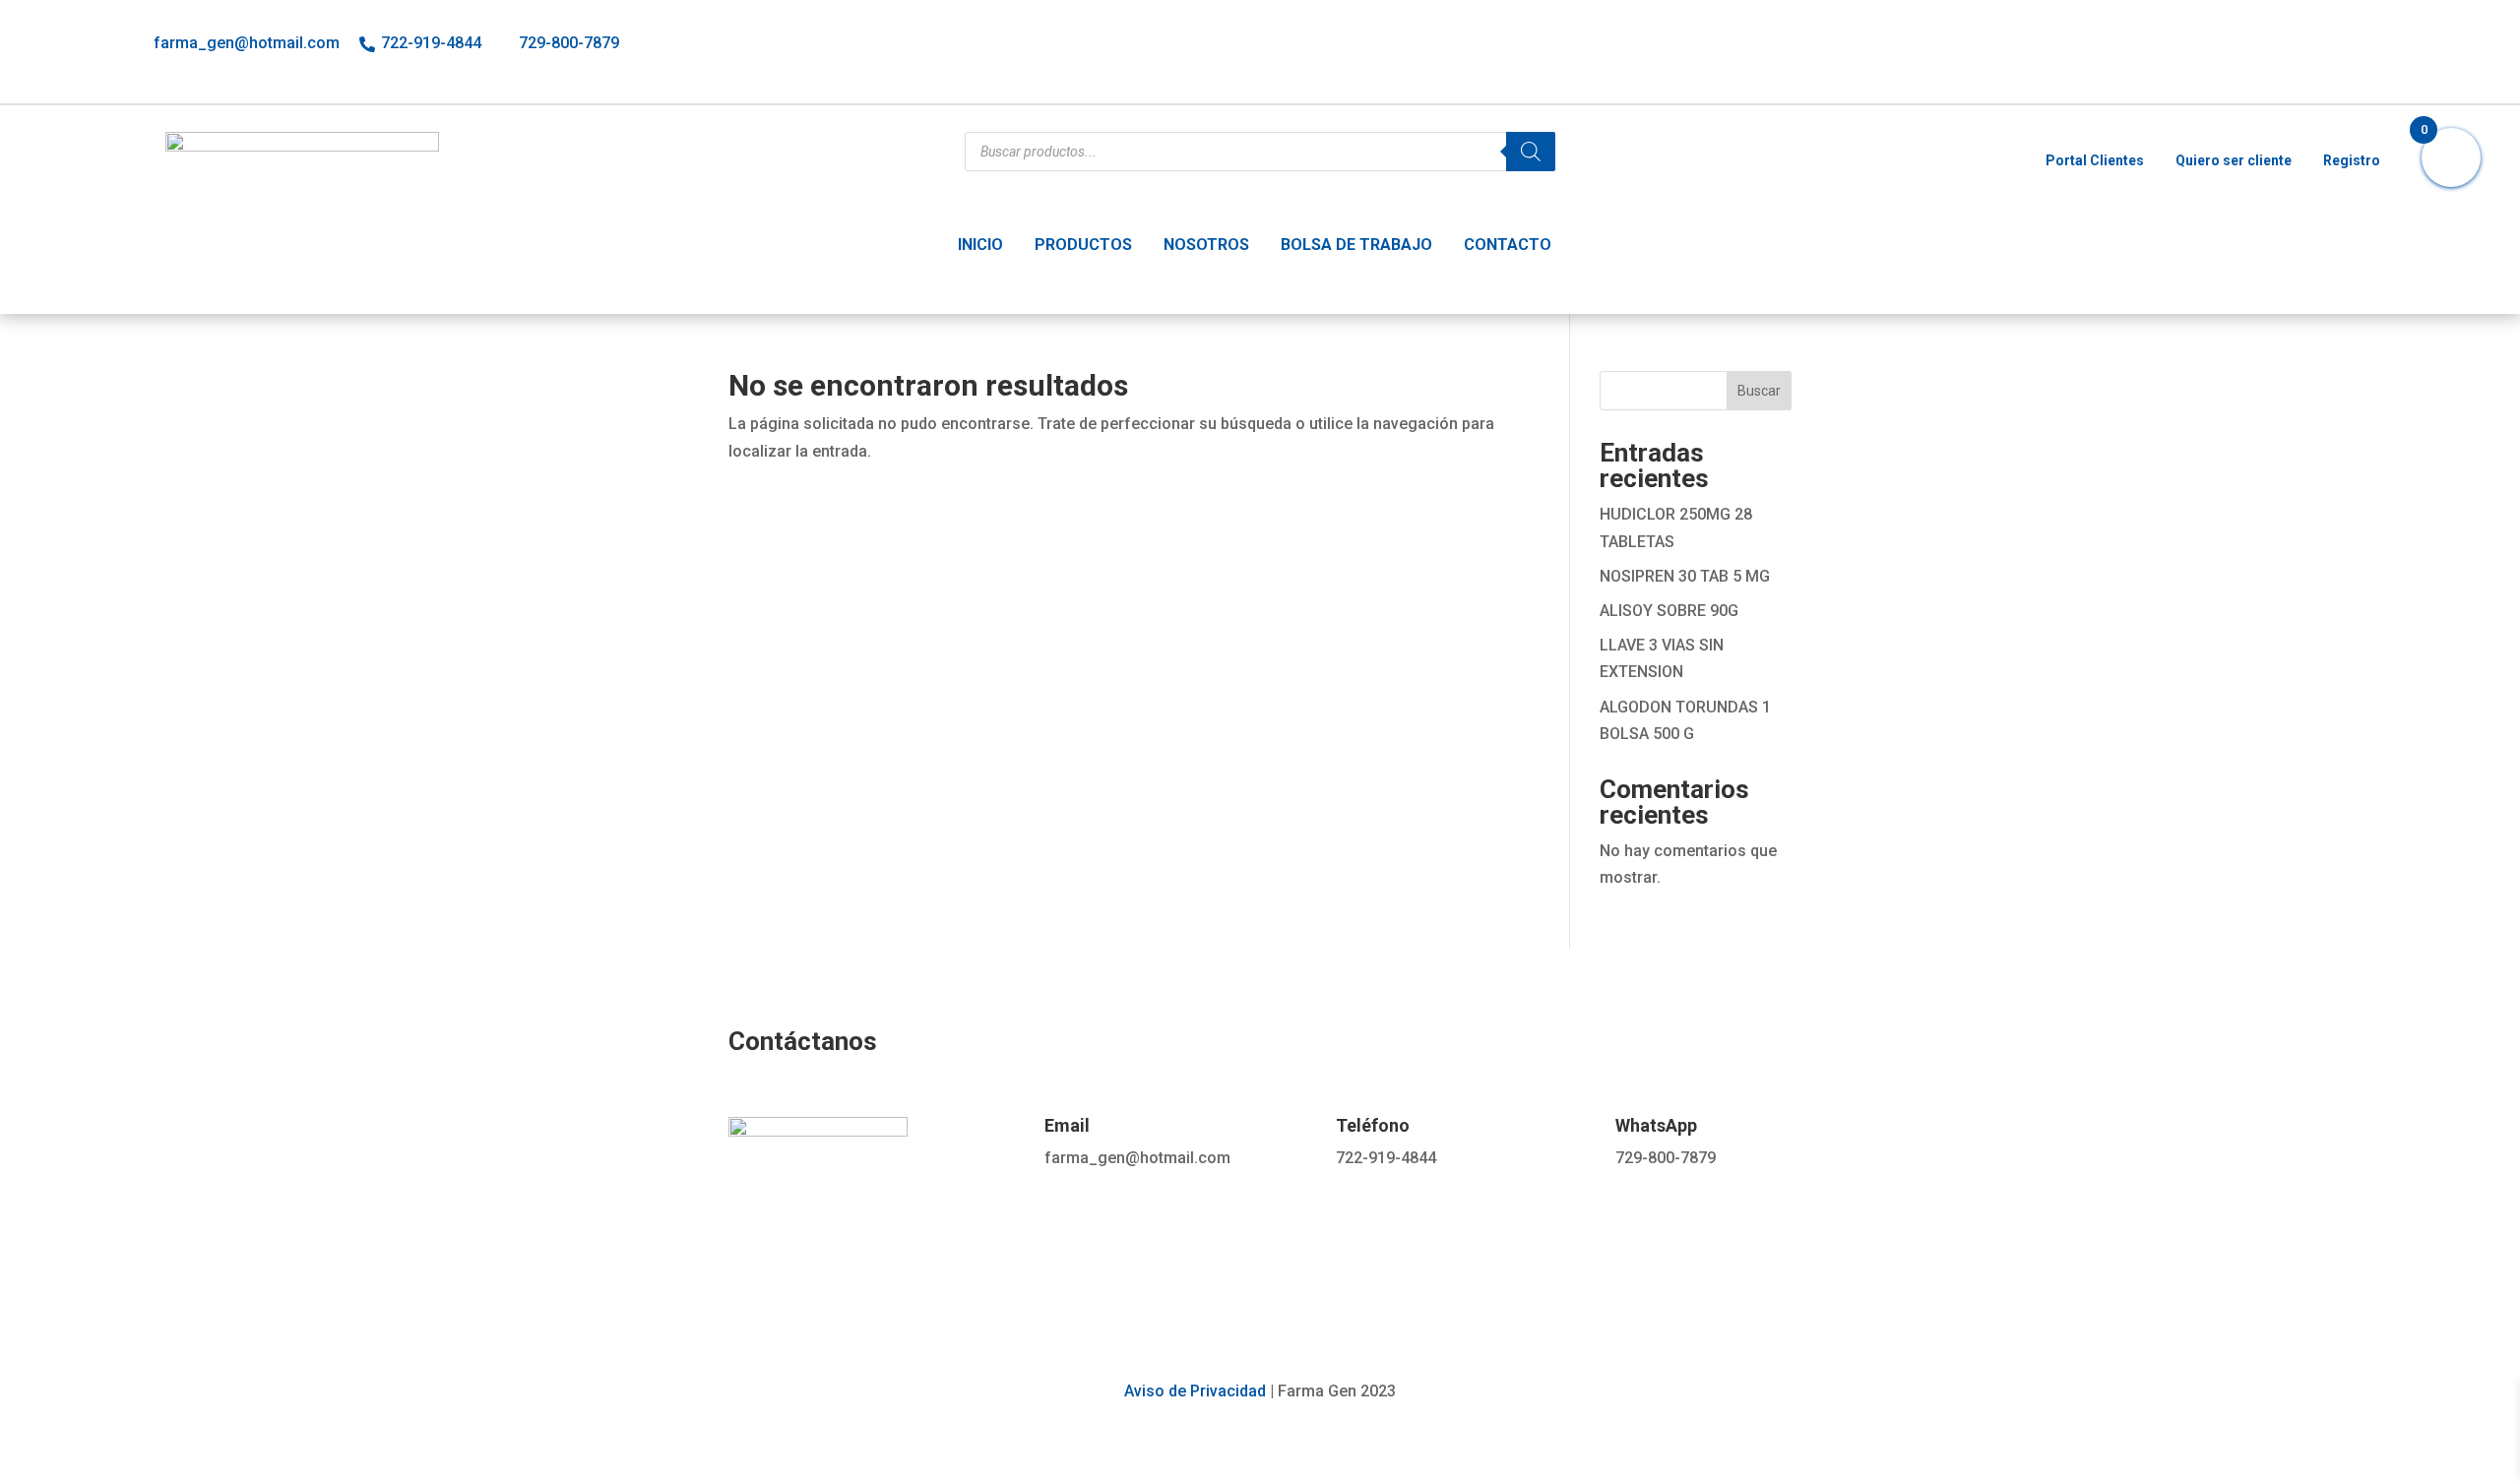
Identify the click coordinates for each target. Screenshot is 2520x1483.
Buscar (1759, 391)
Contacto (1508, 245)
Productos (1083, 245)
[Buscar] (1531, 152)
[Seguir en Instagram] (2333, 47)
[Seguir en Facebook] (2290, 47)
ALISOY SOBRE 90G (1669, 611)
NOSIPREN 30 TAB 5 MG (1685, 576)
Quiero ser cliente (2234, 160)
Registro (2352, 160)
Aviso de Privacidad (1195, 1391)
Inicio (980, 245)
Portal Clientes (2095, 160)
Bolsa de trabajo (1356, 245)
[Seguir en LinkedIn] (2376, 47)
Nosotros (1206, 245)
